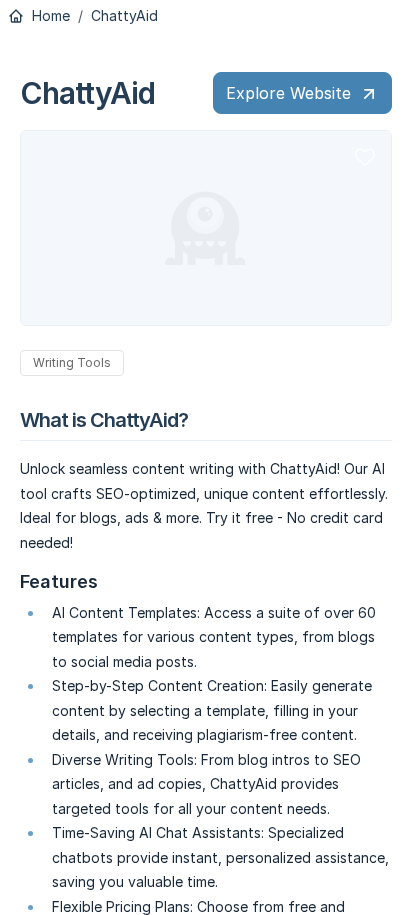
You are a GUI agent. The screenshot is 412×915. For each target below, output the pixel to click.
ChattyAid (124, 16)
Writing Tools (72, 362)
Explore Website (288, 93)
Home (49, 16)
